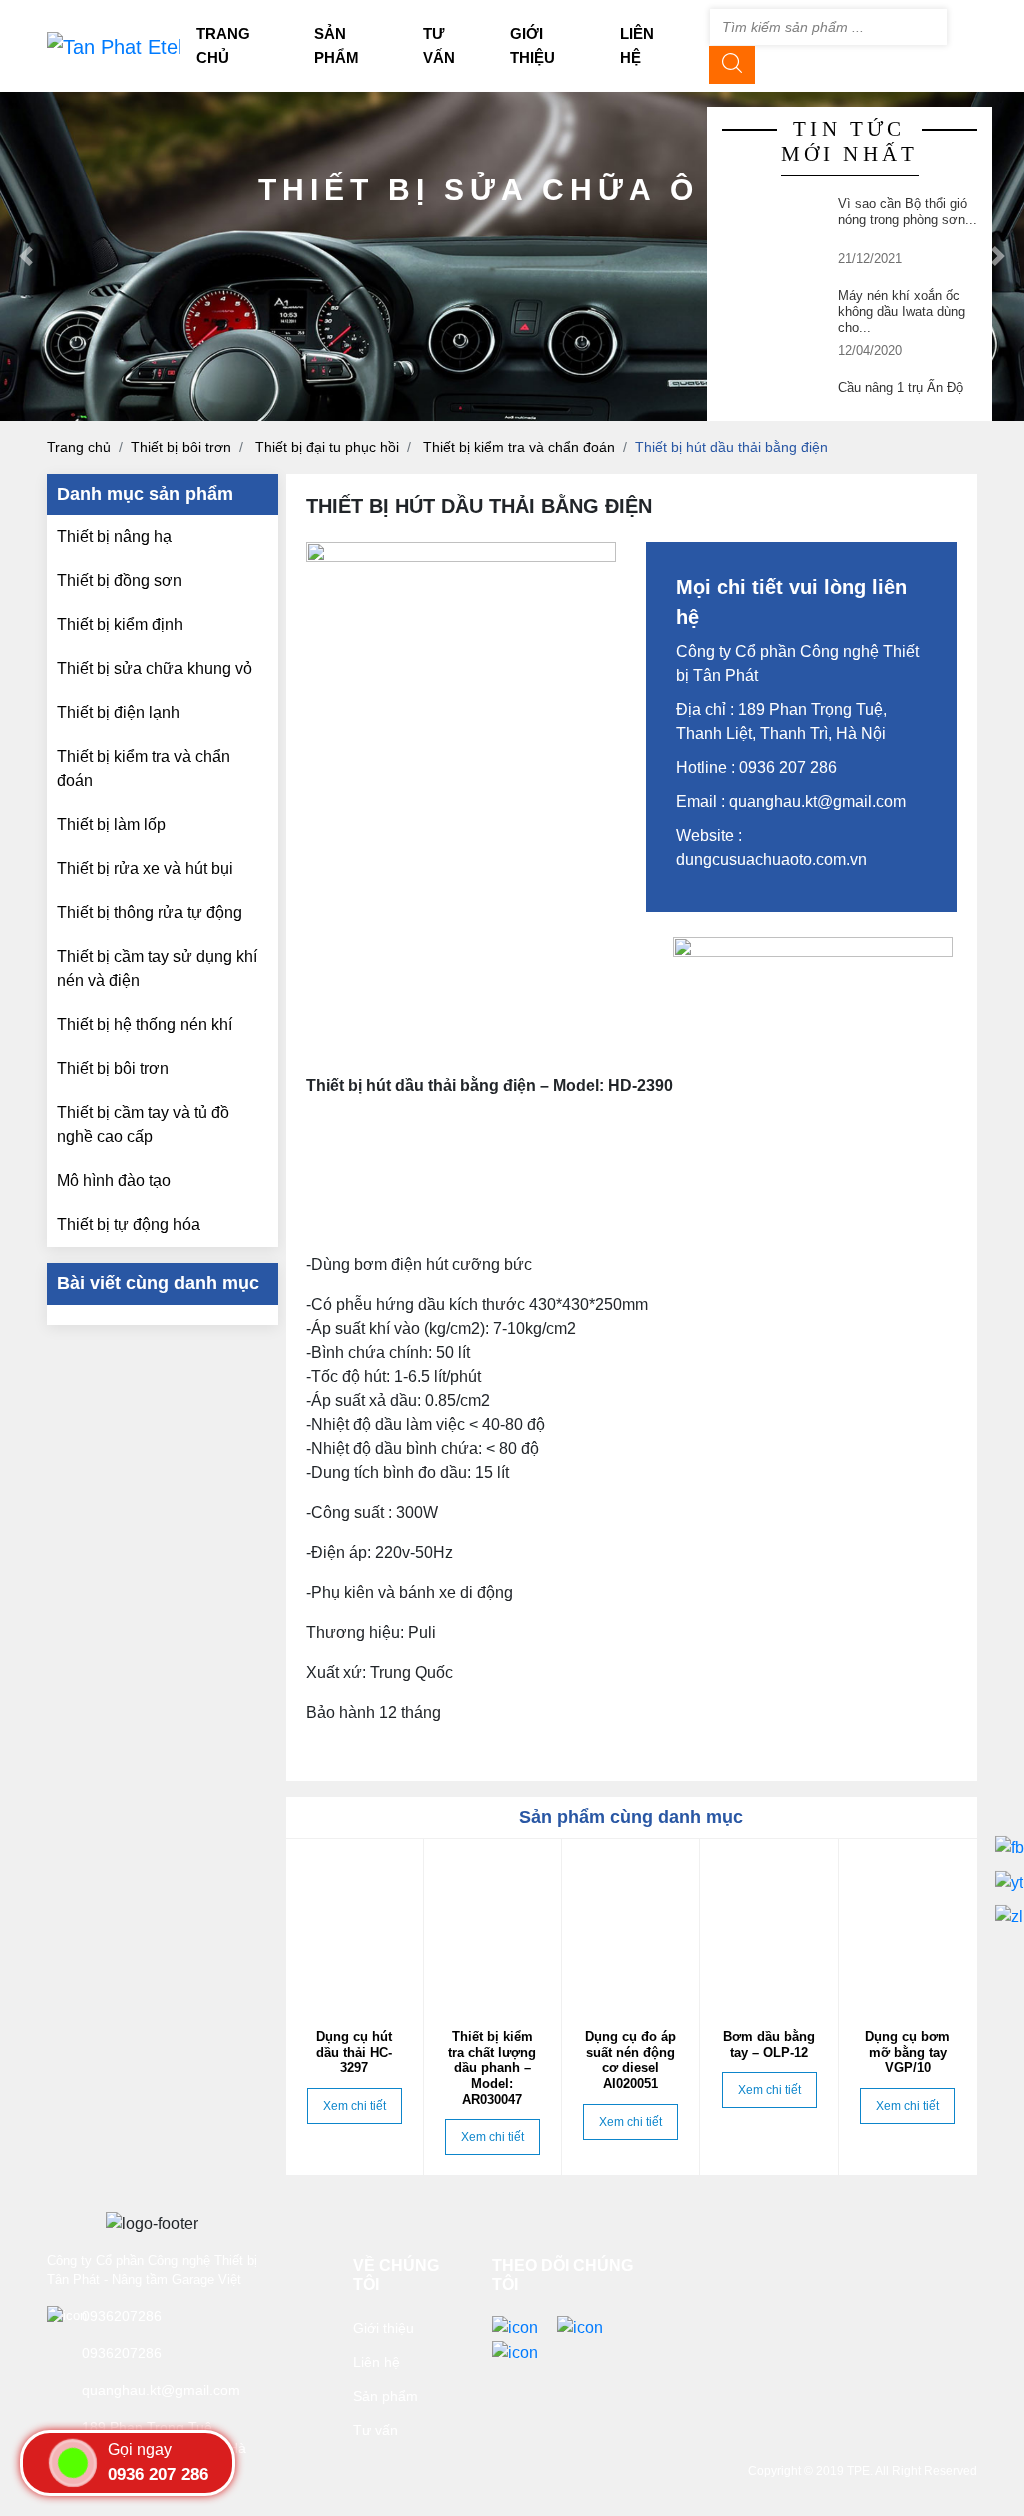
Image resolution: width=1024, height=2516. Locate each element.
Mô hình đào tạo (114, 1180)
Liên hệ (376, 2362)
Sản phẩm (385, 2396)
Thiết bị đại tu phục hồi (327, 447)
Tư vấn (375, 2430)
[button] (25, 256)
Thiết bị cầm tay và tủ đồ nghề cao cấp (143, 1124)
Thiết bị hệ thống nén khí (144, 1024)
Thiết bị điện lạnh (118, 712)
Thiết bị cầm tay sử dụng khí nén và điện (157, 968)
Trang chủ (79, 447)
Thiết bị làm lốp (111, 824)
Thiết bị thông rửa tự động (149, 912)
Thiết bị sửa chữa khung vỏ (154, 668)
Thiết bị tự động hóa (128, 1224)
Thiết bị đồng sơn (119, 580)
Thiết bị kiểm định (120, 624)
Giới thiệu (383, 2328)
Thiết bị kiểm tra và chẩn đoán (519, 447)
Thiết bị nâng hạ (114, 536)
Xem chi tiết (354, 2106)
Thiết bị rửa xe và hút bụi (145, 868)
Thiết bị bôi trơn (181, 447)
